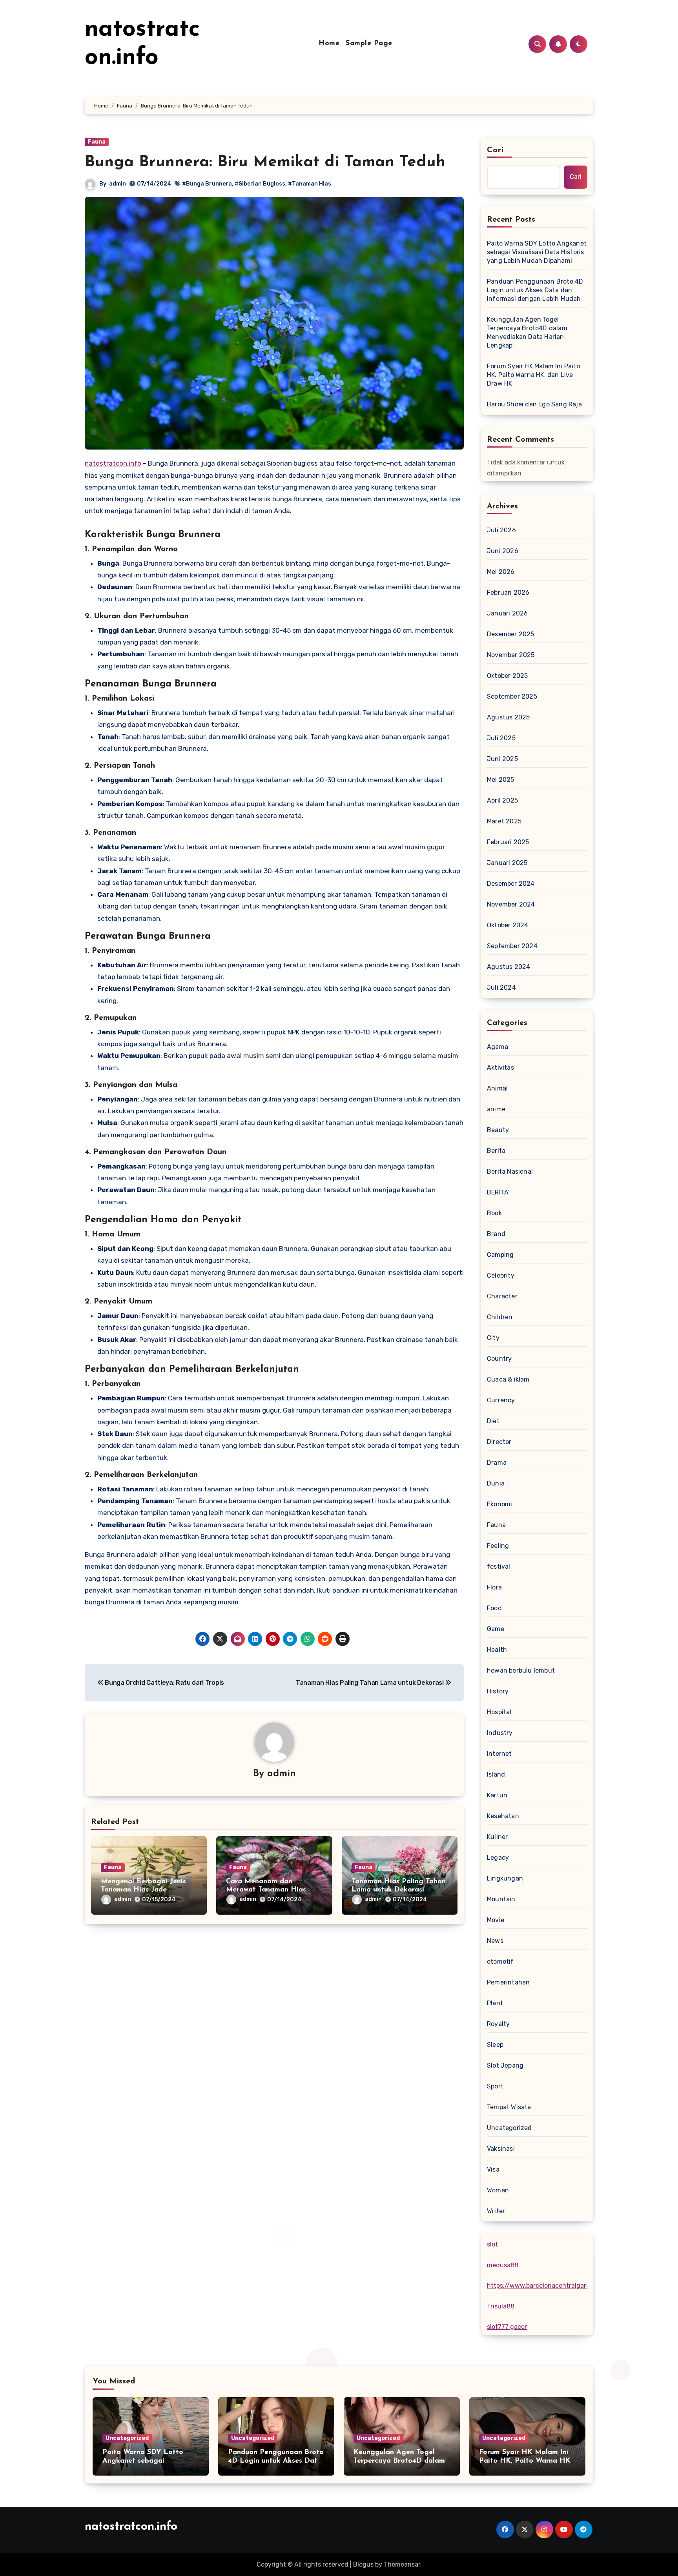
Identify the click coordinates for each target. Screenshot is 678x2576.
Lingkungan (505, 1878)
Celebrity (501, 1275)
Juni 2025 (502, 759)
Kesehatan (503, 1816)
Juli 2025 (501, 738)
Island (496, 1774)
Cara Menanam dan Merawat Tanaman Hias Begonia (266, 1890)
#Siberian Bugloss (260, 184)
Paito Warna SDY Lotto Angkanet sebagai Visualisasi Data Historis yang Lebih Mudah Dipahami (537, 252)
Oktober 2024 (508, 925)
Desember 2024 (511, 884)
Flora (494, 1587)
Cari (495, 150)
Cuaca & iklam (508, 1379)
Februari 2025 (508, 842)
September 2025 (512, 696)
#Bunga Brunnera (207, 184)
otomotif (500, 1962)
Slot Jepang (505, 2065)
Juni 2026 (503, 551)
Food (494, 1608)
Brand (496, 1234)
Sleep (495, 2045)
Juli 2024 (501, 988)
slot (492, 2244)
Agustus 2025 (508, 717)
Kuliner (497, 1837)
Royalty (498, 2024)
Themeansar (402, 2564)
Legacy (498, 1858)
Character (502, 1296)
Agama (498, 1047)
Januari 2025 (507, 863)
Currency (501, 1400)
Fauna (97, 142)
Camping (500, 1255)
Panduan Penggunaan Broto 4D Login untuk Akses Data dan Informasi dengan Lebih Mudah (535, 290)
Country (499, 1359)
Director (499, 1442)
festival (499, 1567)
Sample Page (369, 44)
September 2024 (512, 946)
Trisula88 (501, 2306)
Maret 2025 (504, 821)
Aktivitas (500, 1068)
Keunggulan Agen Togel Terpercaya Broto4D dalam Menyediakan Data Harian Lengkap (527, 332)
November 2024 (511, 904)
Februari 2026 (508, 593)
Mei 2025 (501, 780)
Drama (497, 1463)
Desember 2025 (511, 634)
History (498, 1691)
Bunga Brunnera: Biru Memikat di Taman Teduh (265, 162)
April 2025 (502, 800)
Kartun (497, 1795)
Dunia (496, 1483)
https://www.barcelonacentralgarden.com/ (551, 2286)
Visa (493, 2169)
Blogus (363, 2564)
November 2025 (511, 655)
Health (497, 1650)
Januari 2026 (507, 613)
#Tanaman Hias (310, 184)
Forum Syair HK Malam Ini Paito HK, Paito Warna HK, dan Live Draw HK (533, 375)
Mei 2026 (501, 572)
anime (496, 1109)
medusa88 (503, 2265)
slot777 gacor (507, 2327)
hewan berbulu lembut (521, 1670)
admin (118, 184)
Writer (496, 2211)
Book (494, 1213)
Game (496, 1629)
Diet (493, 1421)
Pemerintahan (508, 1982)
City (493, 1338)
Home (329, 44)
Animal (497, 1088)
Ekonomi (499, 1504)
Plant (495, 2003)
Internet (499, 1754)
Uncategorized (509, 2128)
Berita (496, 1151)
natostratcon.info (113, 463)
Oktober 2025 (507, 676)
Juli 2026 (501, 530)
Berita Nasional (510, 1171)
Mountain (501, 1899)
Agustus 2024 (508, 967)
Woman (498, 2190)
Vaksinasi (501, 2149)
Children (500, 1317)
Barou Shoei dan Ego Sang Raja (534, 404)
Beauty (498, 1130)
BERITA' (498, 1192)
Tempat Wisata (509, 2107)
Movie (496, 1920)
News (495, 1941)
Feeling (498, 1546)
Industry (500, 1733)
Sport (495, 2086)
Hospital (499, 1712)
